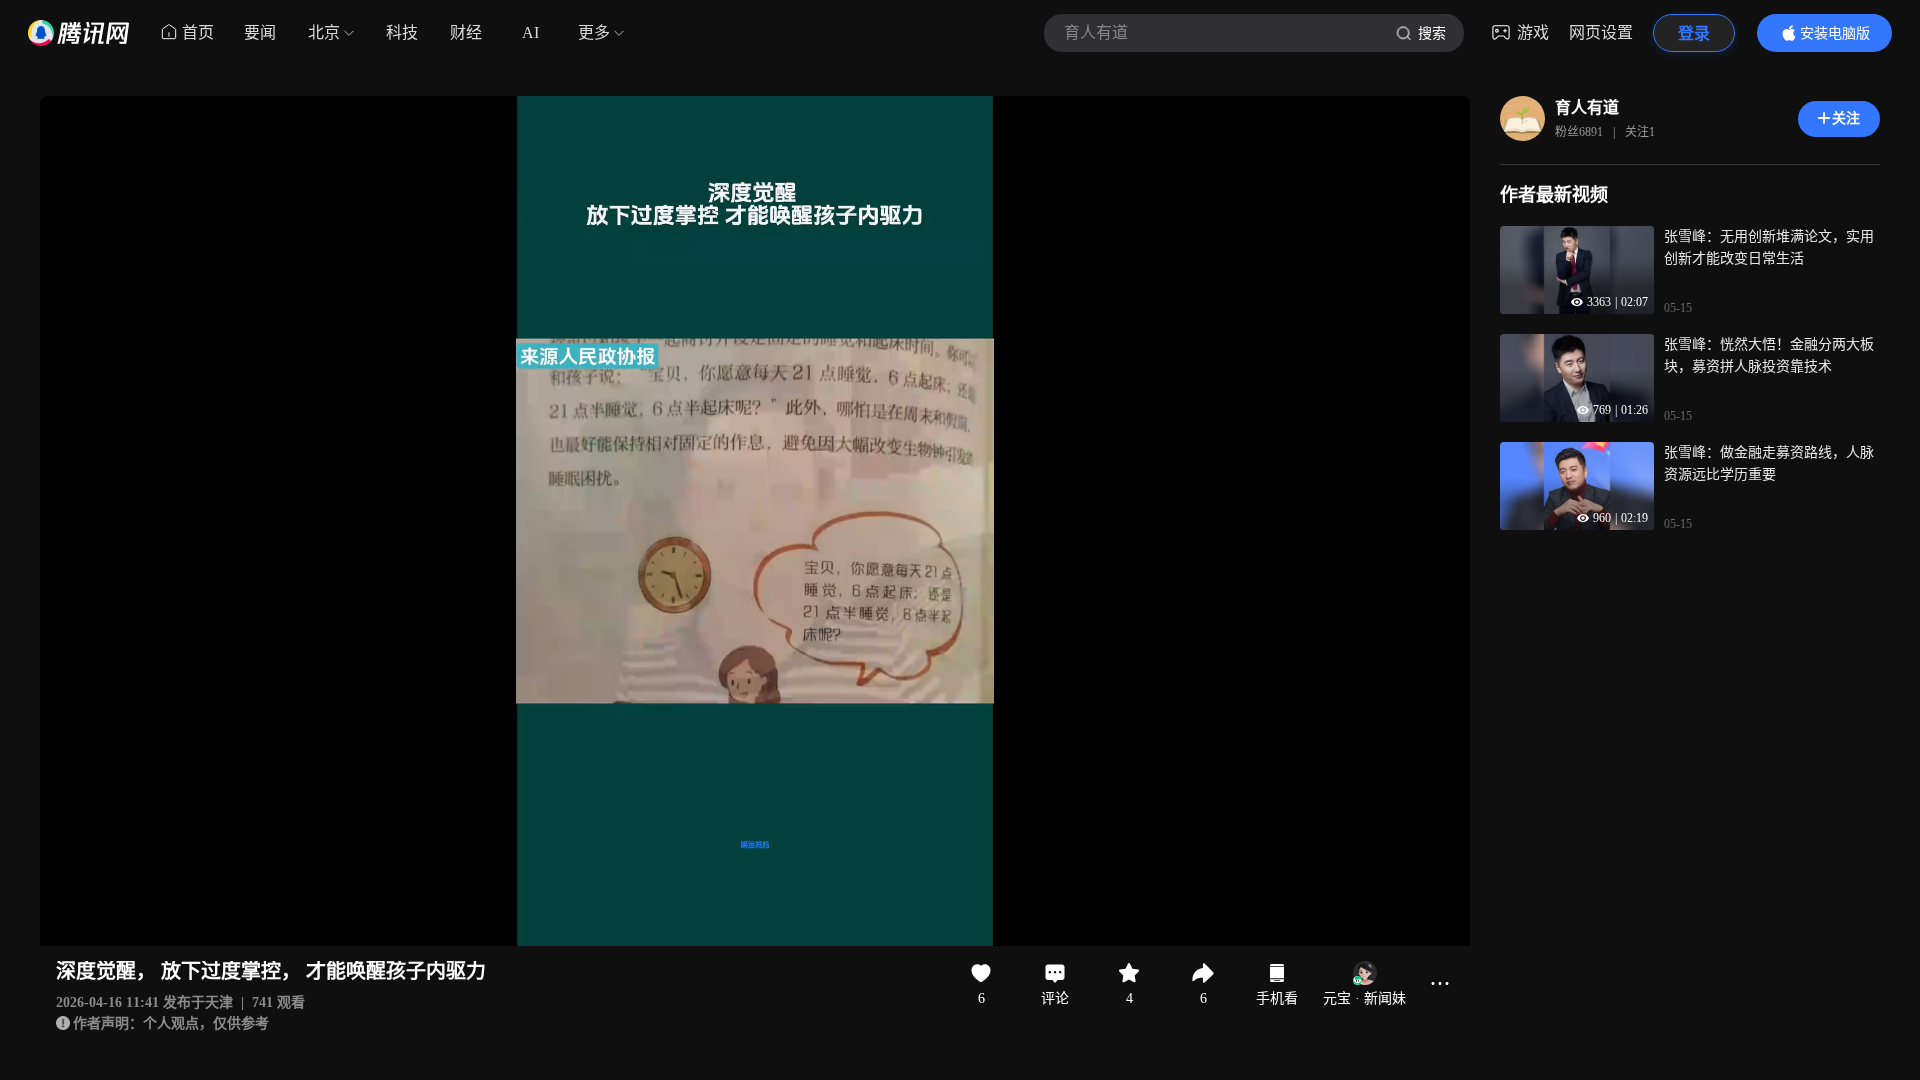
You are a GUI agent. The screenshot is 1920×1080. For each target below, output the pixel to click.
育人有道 (1587, 107)
